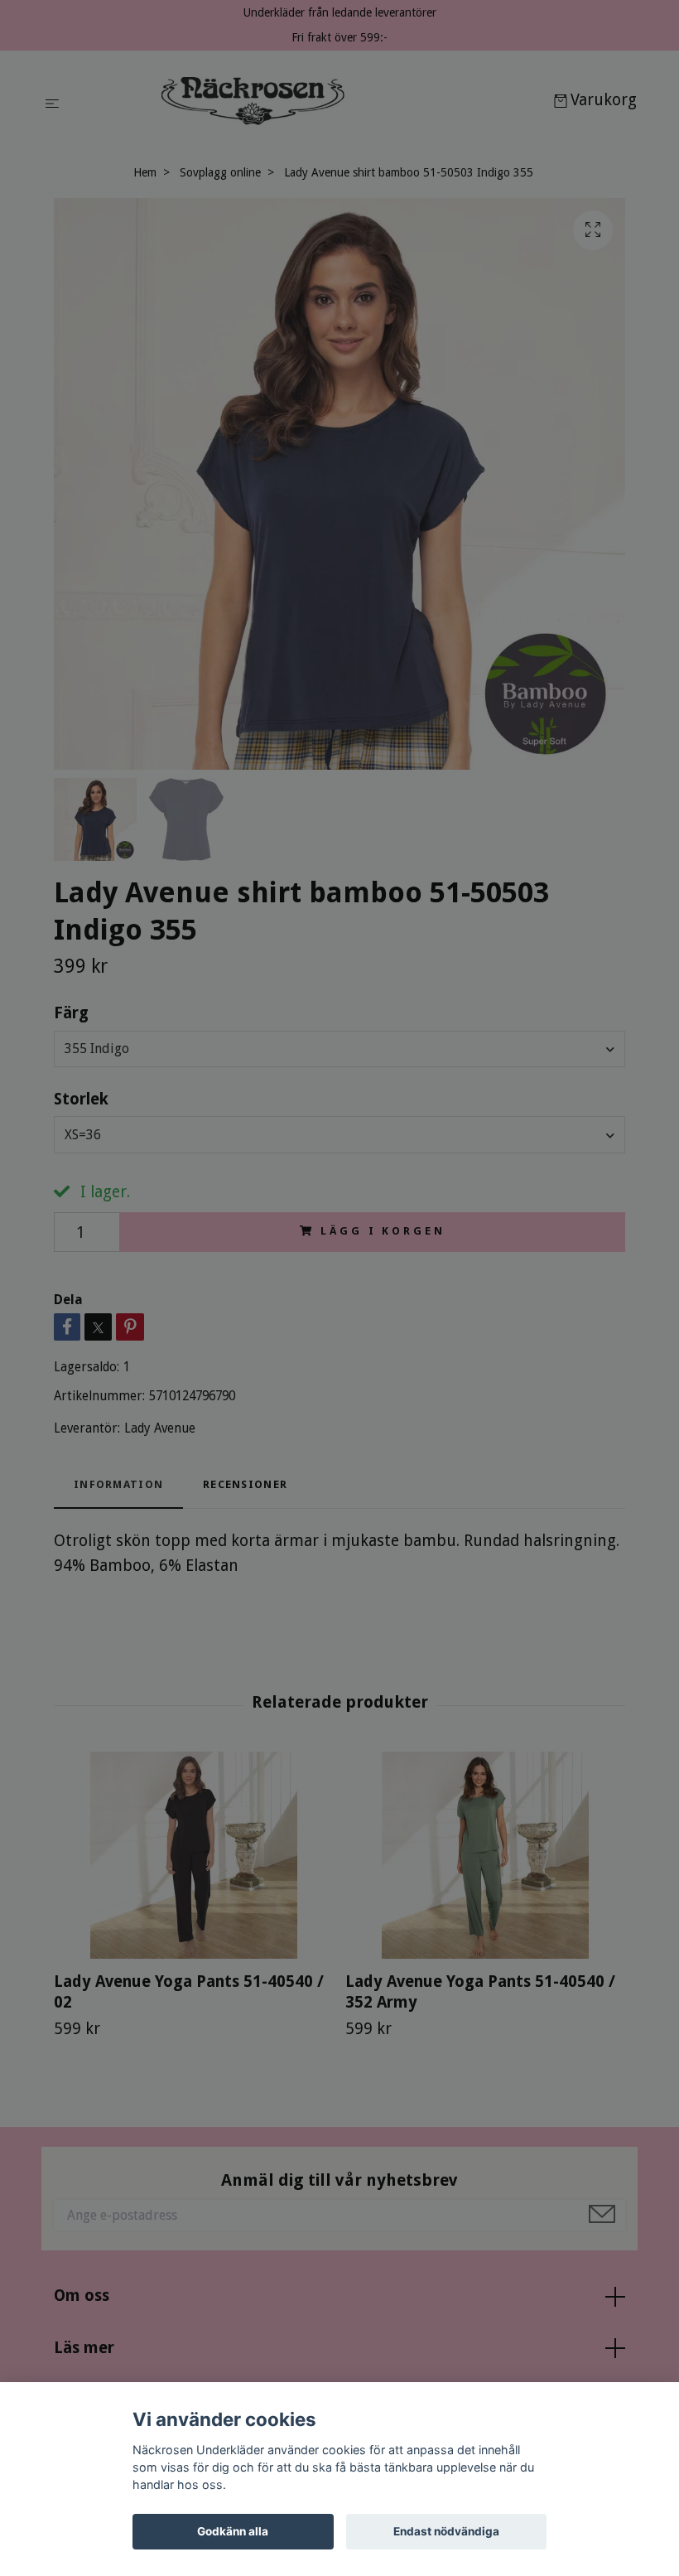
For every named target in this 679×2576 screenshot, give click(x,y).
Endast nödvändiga (446, 2531)
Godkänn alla (233, 2531)
